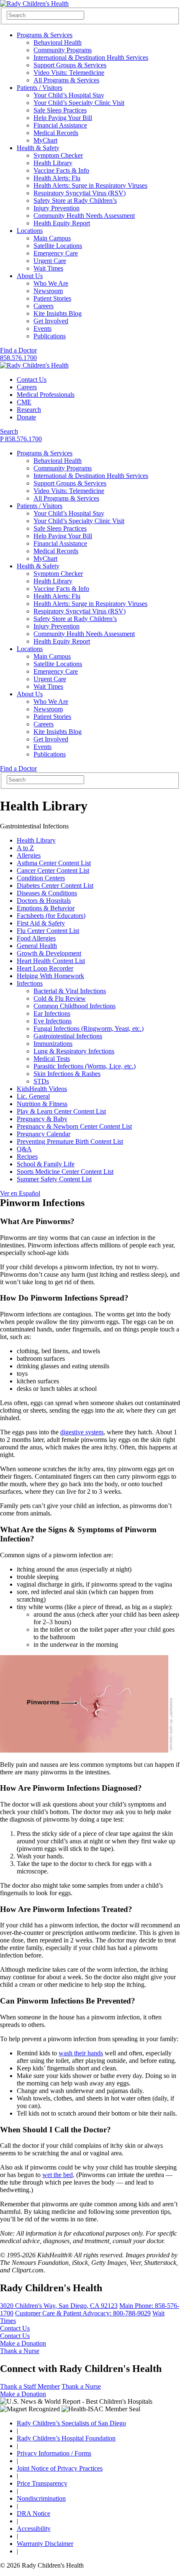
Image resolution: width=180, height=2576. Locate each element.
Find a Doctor (18, 350)
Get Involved (51, 321)
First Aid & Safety (41, 923)
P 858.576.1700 (21, 439)
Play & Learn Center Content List (61, 1111)
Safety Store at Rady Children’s (75, 201)
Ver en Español (20, 1193)
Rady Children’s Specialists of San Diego (71, 2423)
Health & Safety (38, 148)
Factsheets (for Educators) (51, 916)
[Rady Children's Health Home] (34, 4)
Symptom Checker (58, 155)
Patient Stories (52, 298)
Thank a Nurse (20, 2351)
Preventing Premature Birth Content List (70, 1141)
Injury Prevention (57, 208)
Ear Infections (52, 1013)
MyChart (45, 140)
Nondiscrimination (41, 2498)
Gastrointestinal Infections (68, 1036)
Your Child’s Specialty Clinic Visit (79, 103)
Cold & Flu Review (60, 998)
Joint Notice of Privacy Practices (60, 2468)
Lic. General (33, 1096)
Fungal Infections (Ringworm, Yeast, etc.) (89, 1029)
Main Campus (52, 238)
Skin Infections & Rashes (67, 1074)
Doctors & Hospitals (44, 901)
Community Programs (63, 50)
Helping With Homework (50, 976)
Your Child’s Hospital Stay (69, 95)
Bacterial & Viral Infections (70, 991)
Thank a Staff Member (30, 2386)
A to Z (25, 848)
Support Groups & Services (70, 65)
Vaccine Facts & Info (61, 170)
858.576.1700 (18, 358)
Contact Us (32, 379)
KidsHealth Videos (42, 1089)
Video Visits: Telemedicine (69, 73)
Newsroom (48, 291)
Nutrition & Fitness (42, 1104)
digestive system (82, 1432)
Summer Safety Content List (54, 1179)
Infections (30, 983)
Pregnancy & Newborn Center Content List (74, 1126)
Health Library (53, 163)
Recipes (27, 1156)
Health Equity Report (62, 223)
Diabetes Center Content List (55, 885)
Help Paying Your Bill (63, 118)
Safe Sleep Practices (60, 110)
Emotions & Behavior (46, 908)
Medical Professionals (46, 395)
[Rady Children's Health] (34, 365)
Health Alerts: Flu (57, 178)
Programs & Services (45, 35)
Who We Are (51, 283)
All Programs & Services (66, 80)
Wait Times (48, 268)
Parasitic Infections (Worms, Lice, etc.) (85, 1066)
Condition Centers (41, 878)
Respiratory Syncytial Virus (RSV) (80, 193)
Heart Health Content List (51, 961)
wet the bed (58, 2175)
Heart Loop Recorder (45, 968)
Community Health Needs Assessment (84, 216)
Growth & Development (49, 953)
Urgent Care (50, 261)
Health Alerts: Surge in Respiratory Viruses (90, 185)
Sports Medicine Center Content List (65, 1172)
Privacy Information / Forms (54, 2453)
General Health (37, 946)
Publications (50, 336)
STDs (41, 1081)
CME (24, 402)
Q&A (24, 1149)
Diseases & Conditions (47, 893)
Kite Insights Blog (58, 313)
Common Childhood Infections (75, 1006)
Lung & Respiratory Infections (74, 1051)
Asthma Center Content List (54, 863)
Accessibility (34, 2529)
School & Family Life (46, 1164)
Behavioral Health (58, 42)
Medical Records (56, 133)
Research (29, 410)
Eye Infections (53, 1021)
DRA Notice (33, 2513)
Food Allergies (36, 938)
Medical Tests (52, 1059)
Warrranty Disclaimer (45, 2544)
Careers (44, 306)
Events (42, 328)
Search (9, 431)
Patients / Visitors (40, 88)
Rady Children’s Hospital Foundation (66, 2438)
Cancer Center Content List (53, 870)
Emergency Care (56, 253)
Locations (30, 231)
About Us (30, 276)
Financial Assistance (60, 125)
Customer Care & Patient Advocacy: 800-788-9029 (83, 2313)
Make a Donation (23, 2343)
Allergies (29, 855)
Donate (26, 417)
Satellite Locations (58, 246)
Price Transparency (42, 2483)
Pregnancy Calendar (44, 1134)
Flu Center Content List (48, 931)
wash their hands (81, 2053)
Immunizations (53, 1044)
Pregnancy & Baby (42, 1119)
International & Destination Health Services (91, 57)
